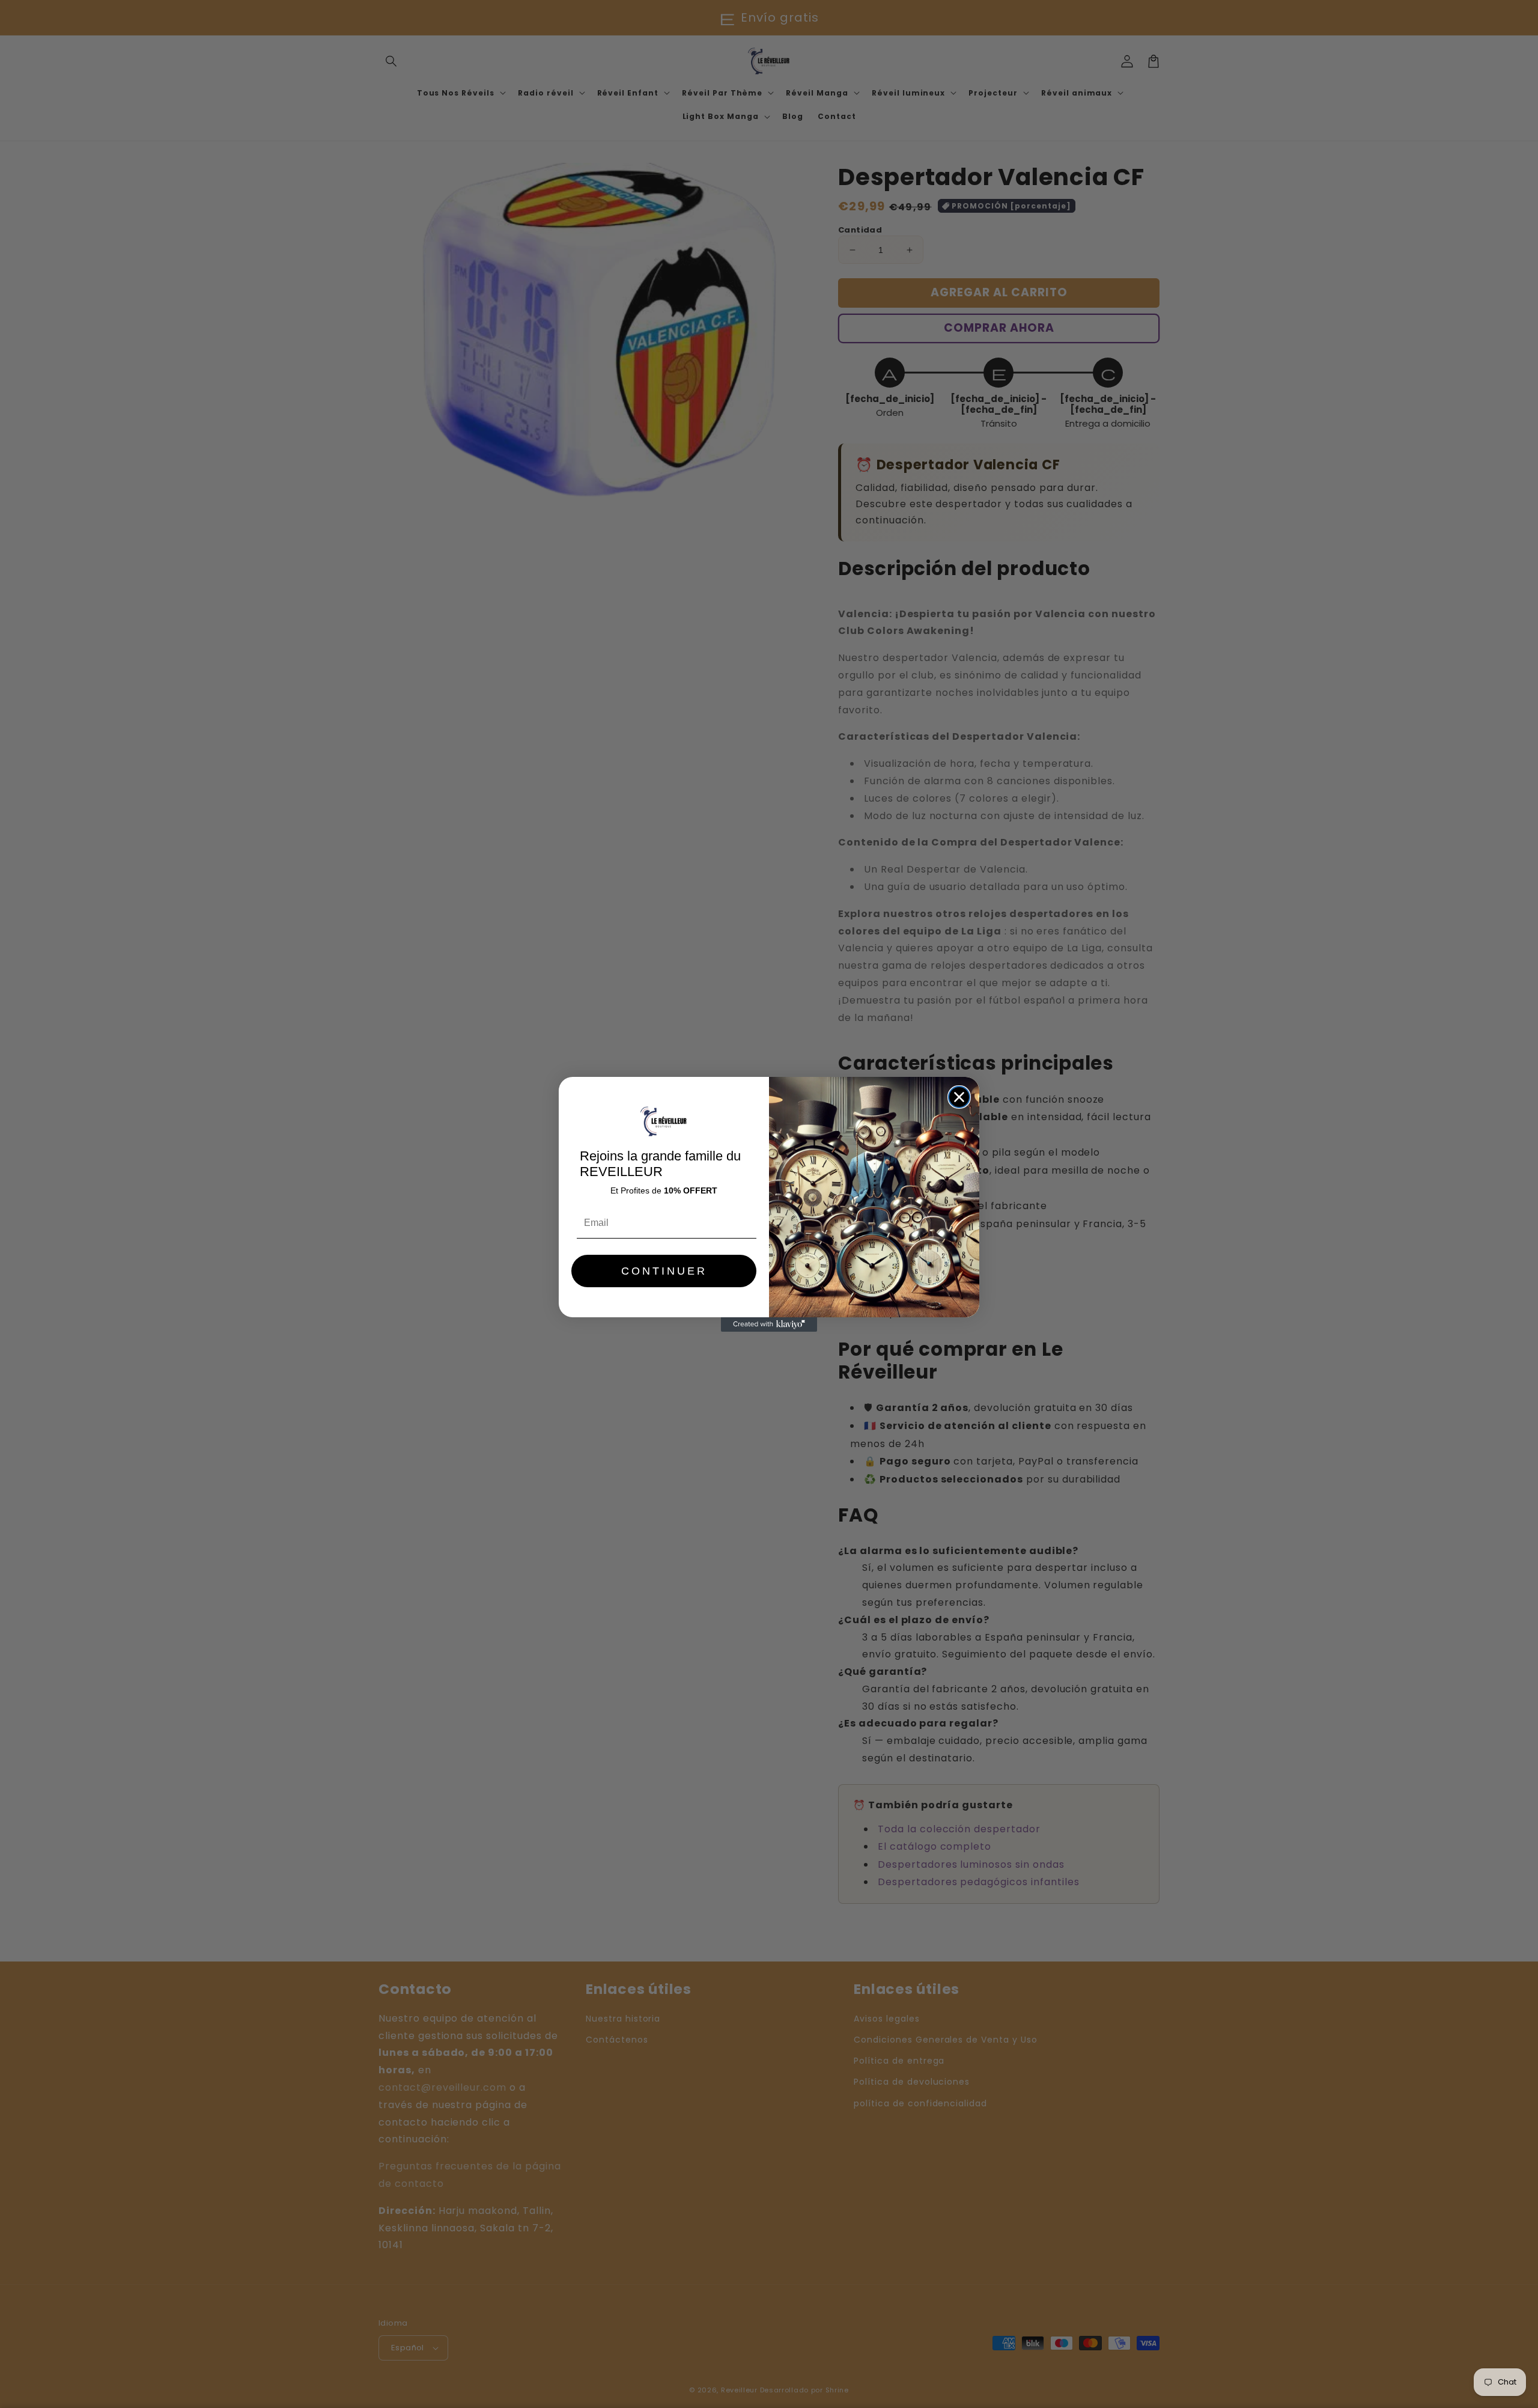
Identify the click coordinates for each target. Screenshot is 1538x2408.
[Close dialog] (959, 1097)
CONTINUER (664, 1271)
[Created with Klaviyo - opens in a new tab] (769, 1324)
